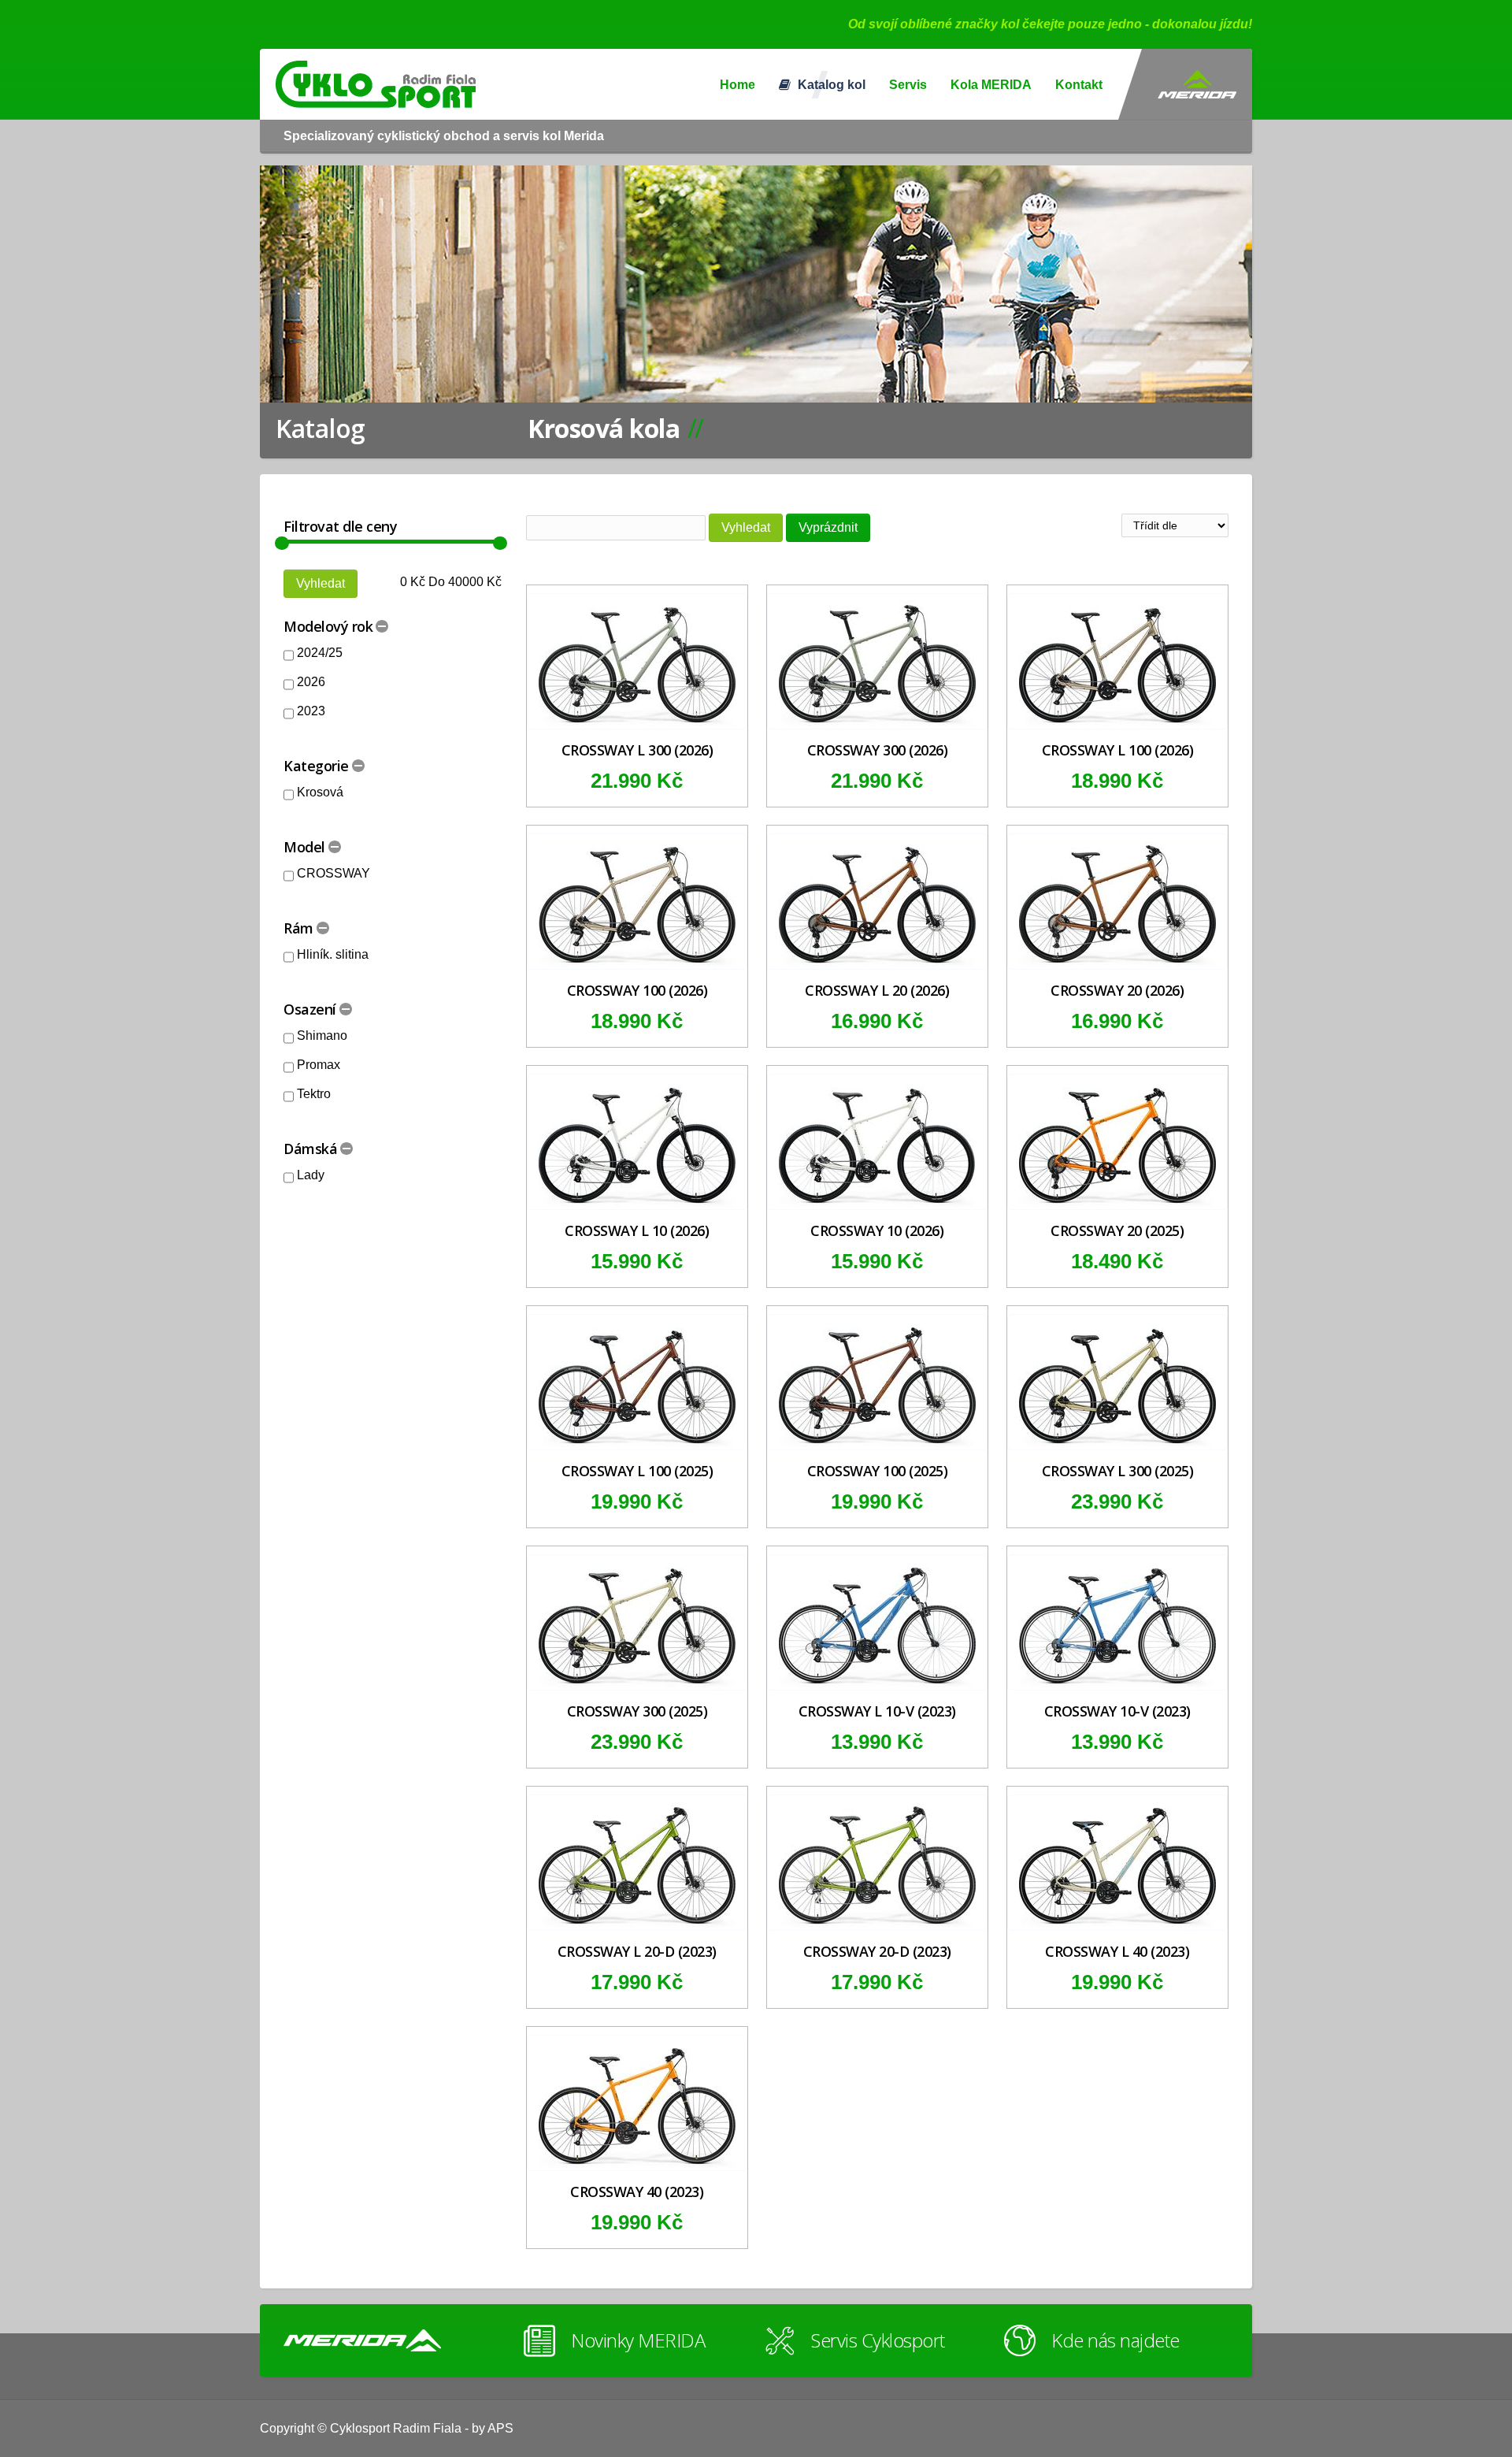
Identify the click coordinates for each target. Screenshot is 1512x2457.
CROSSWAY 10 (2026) (877, 1230)
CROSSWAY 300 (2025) (637, 1711)
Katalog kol (830, 85)
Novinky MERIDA (638, 2340)
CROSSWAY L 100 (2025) (637, 1471)
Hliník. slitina (333, 954)
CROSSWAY (334, 873)
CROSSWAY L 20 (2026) (877, 990)
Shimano (322, 1036)
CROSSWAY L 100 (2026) (1118, 750)
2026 (311, 682)
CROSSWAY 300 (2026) (878, 750)
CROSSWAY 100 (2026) (637, 990)
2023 (311, 711)
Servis (908, 85)
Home (737, 85)
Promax (319, 1065)
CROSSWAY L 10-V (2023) (877, 1711)
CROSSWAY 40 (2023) (637, 2192)
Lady (311, 1175)
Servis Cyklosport (878, 2340)
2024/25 (320, 653)
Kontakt (1079, 85)
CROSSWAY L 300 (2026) (637, 750)
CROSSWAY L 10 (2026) (637, 1230)
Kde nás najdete (1115, 2340)
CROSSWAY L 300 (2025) (1118, 1471)
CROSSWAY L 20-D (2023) (637, 1951)
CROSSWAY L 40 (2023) (1117, 1951)
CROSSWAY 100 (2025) (878, 1471)
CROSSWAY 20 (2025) (1117, 1230)
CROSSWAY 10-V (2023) (1117, 1711)
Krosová (320, 792)
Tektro (314, 1094)
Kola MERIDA (991, 85)
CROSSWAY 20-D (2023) (877, 1951)
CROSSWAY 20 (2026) (1117, 990)
